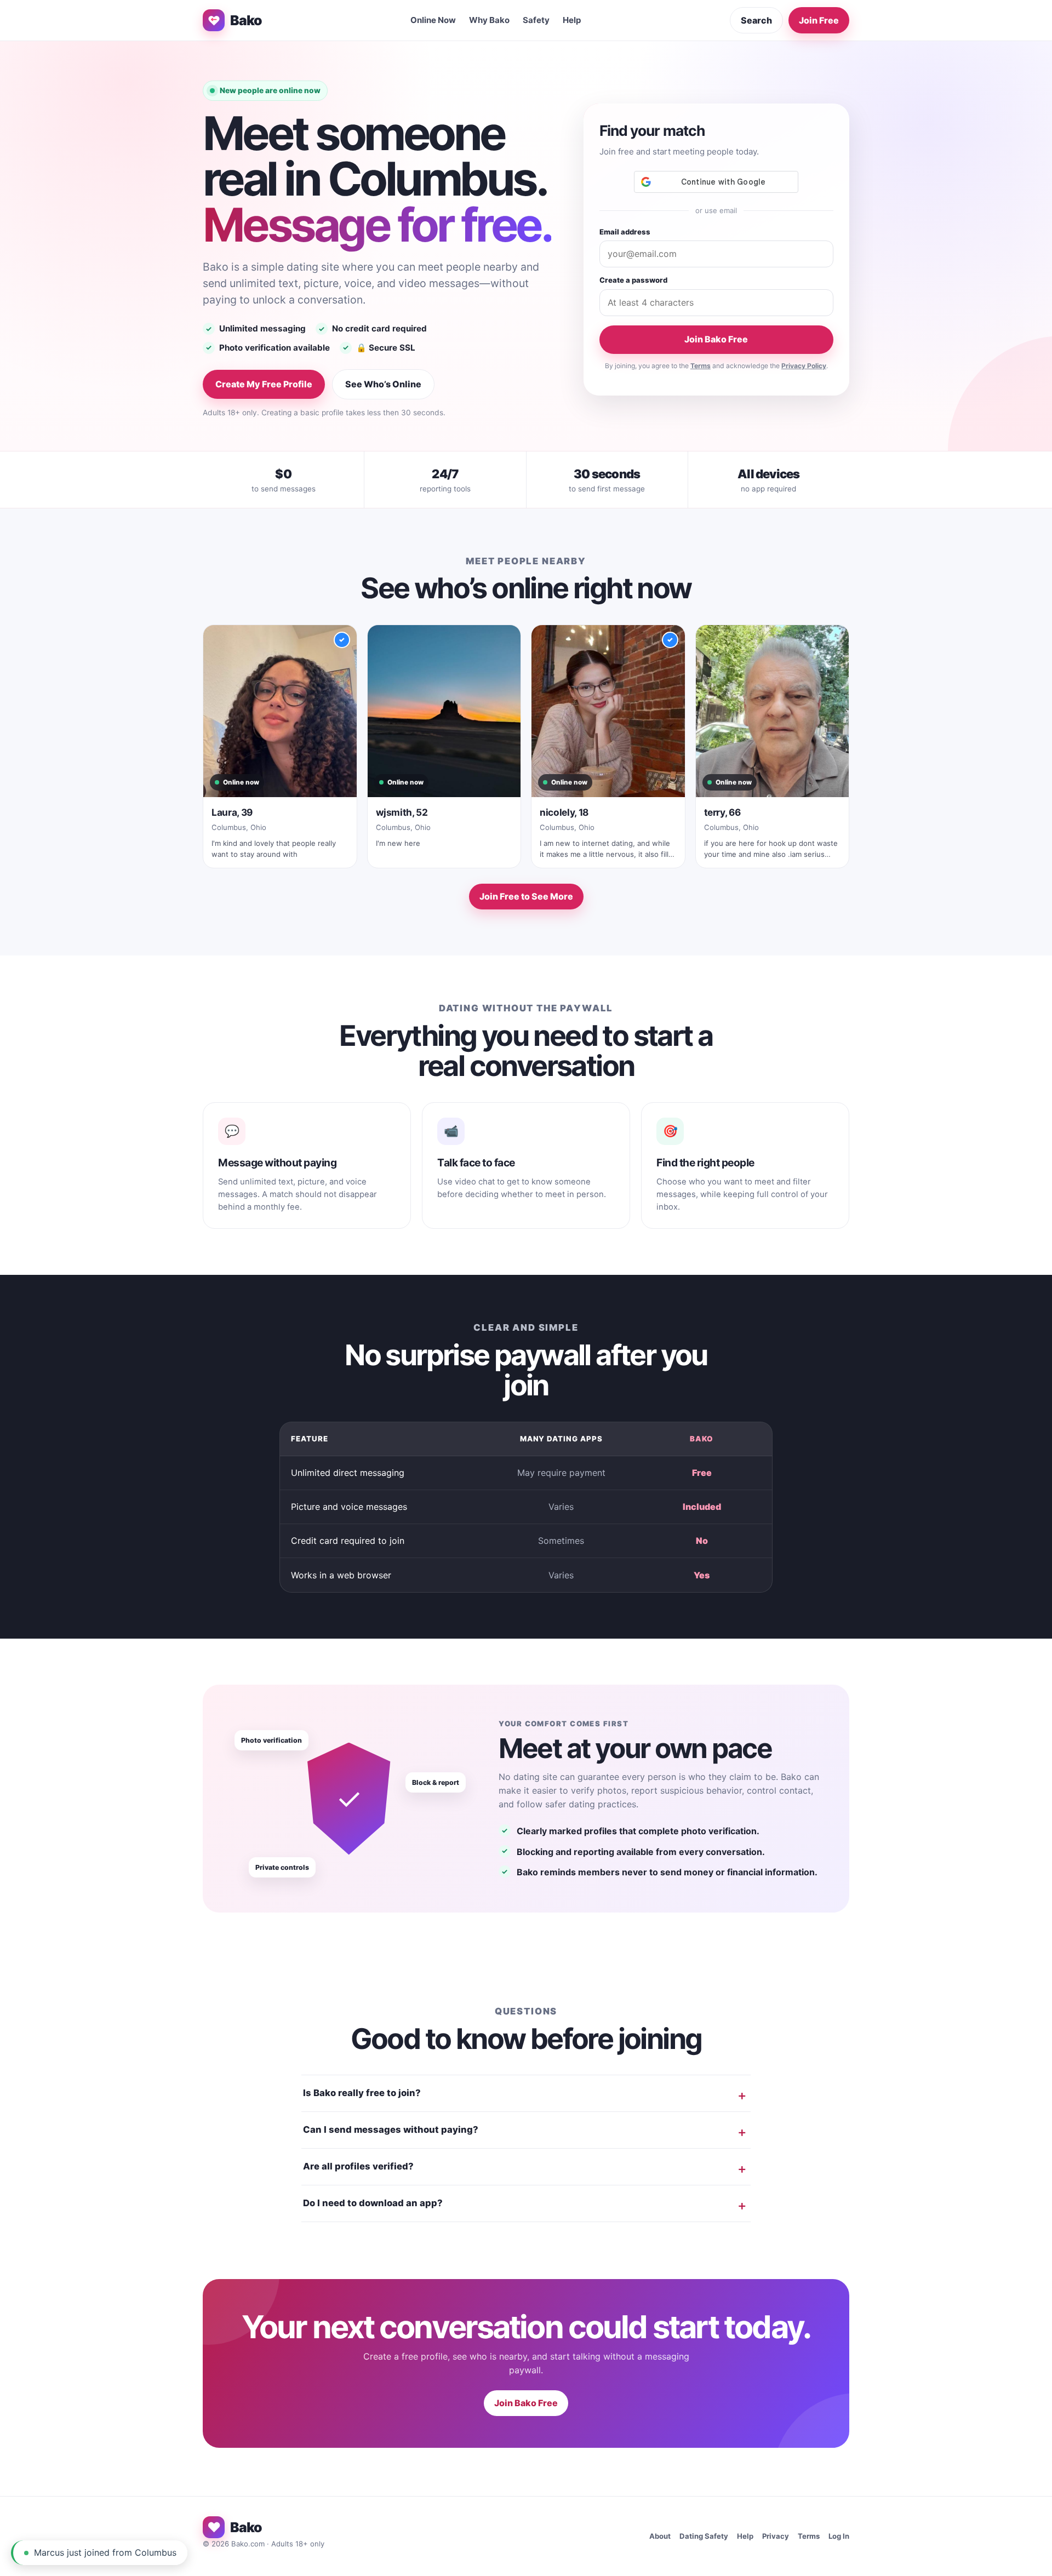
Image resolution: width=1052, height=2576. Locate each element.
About (660, 2536)
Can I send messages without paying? (391, 2130)
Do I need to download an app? (373, 2203)
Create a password (633, 280)
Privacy (776, 2536)
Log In (839, 2536)
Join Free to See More (526, 896)
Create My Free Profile (264, 384)
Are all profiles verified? (358, 2166)
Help (572, 20)
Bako (246, 20)
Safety (536, 20)
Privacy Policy (804, 366)
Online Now (433, 20)
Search (756, 20)
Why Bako (489, 20)
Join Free (819, 20)
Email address (625, 232)
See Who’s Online (383, 384)
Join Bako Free (716, 339)
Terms (701, 366)
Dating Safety (704, 2536)
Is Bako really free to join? (362, 2093)
